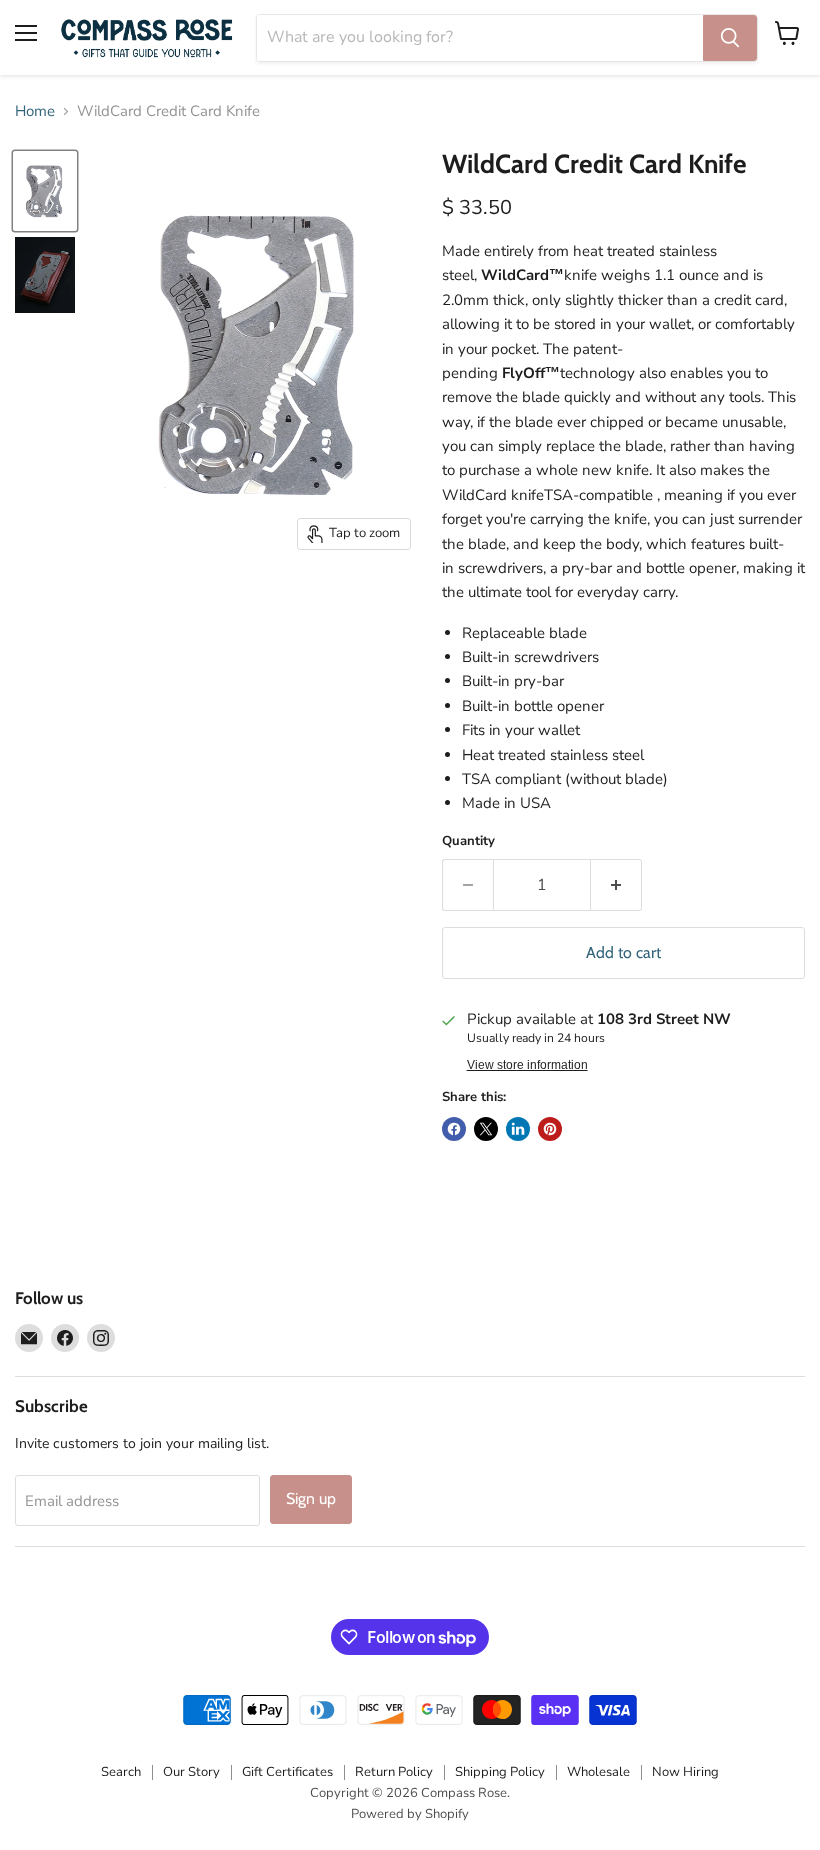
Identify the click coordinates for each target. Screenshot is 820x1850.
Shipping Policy (500, 1772)
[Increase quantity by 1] (616, 885)
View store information (527, 1065)
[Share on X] (486, 1129)
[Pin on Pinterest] (550, 1129)
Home (35, 111)
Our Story (191, 1772)
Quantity (468, 841)
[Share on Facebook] (454, 1129)
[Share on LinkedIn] (518, 1129)
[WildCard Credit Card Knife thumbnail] (45, 191)
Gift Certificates (287, 1772)
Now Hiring (685, 1772)
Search (121, 1772)
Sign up (311, 1498)
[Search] (730, 38)
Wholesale (598, 1772)
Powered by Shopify (410, 1814)
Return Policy (394, 1772)
